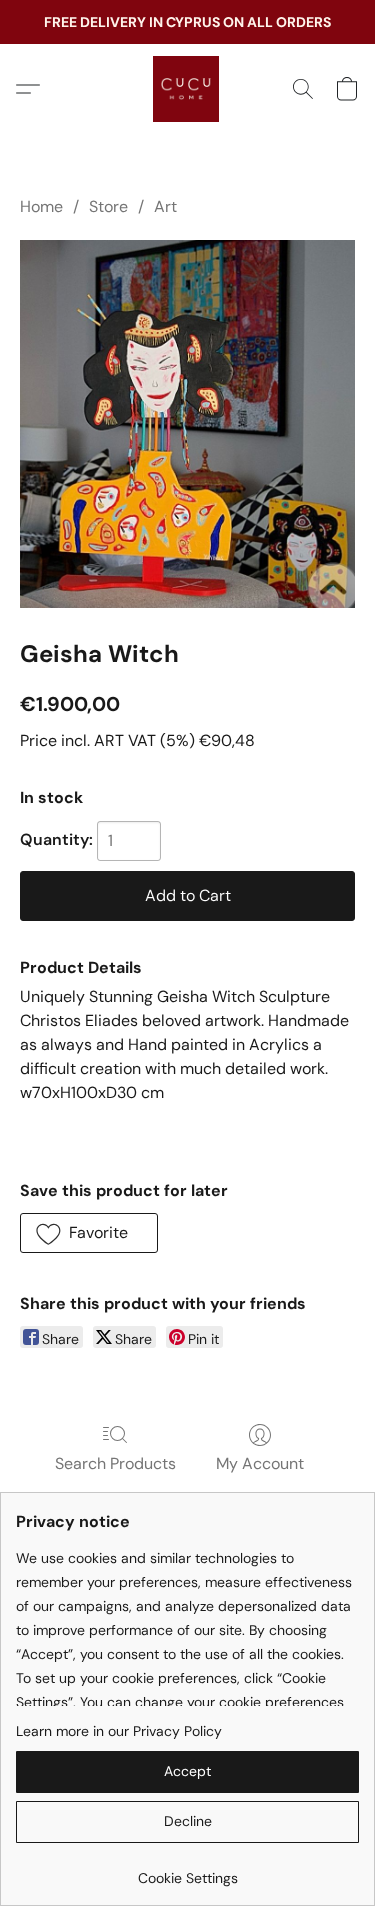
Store (108, 206)
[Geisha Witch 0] (187, 424)
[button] (188, 89)
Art (165, 206)
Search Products (115, 1463)
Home (41, 206)
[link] (187, 1870)
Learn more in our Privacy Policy (119, 1731)
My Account (260, 1463)
